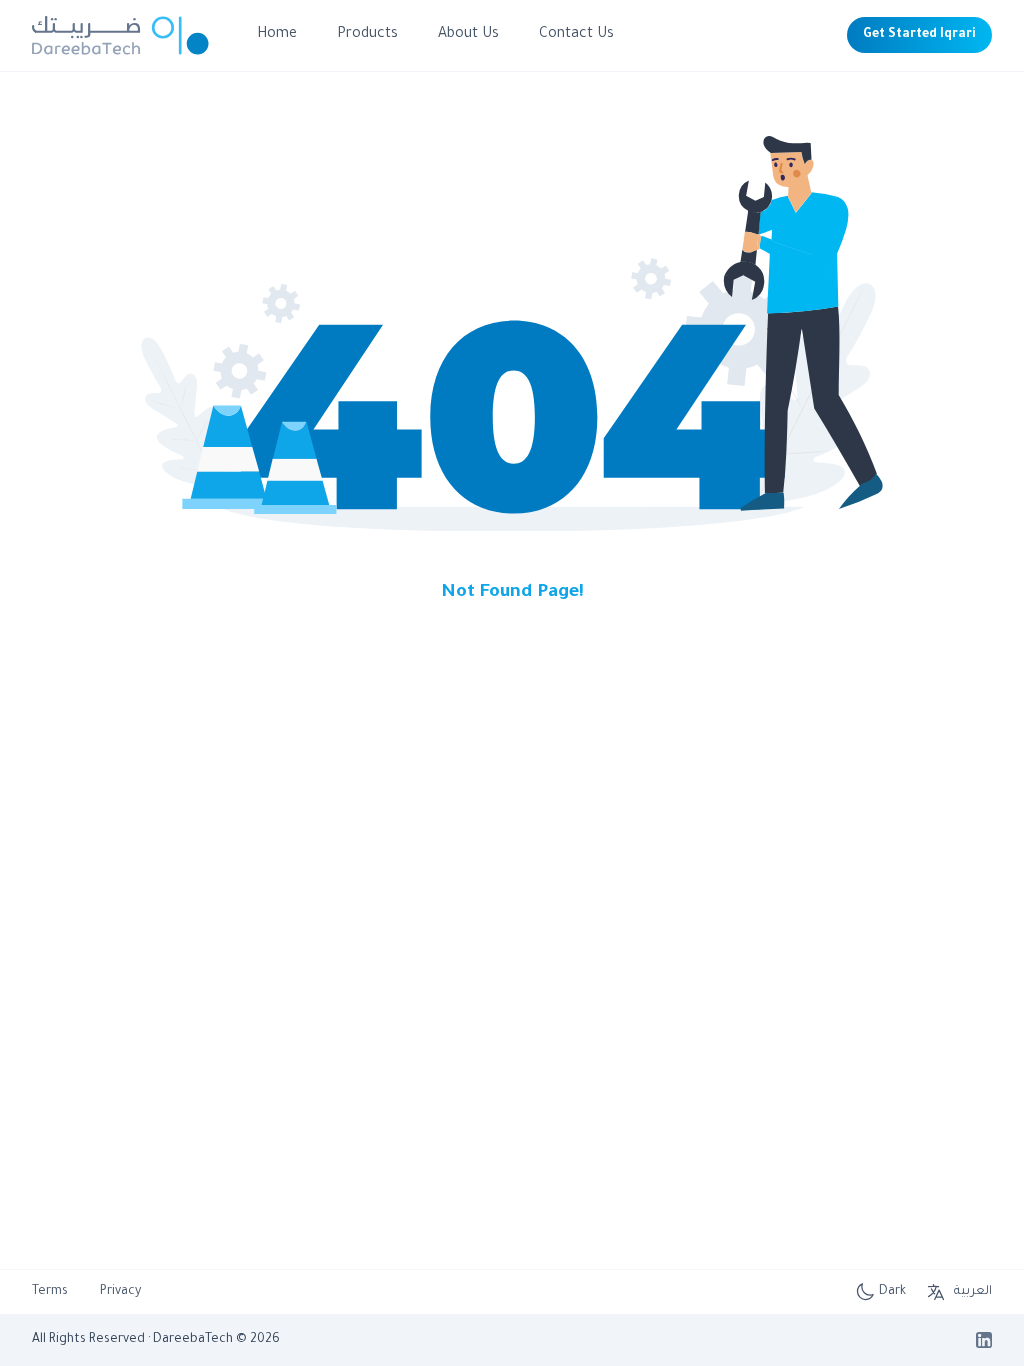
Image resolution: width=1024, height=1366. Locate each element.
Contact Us (576, 35)
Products (367, 35)
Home (277, 35)
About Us (468, 35)
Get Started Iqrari (919, 35)
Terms (50, 1292)
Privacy (120, 1292)
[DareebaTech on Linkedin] (984, 1340)
